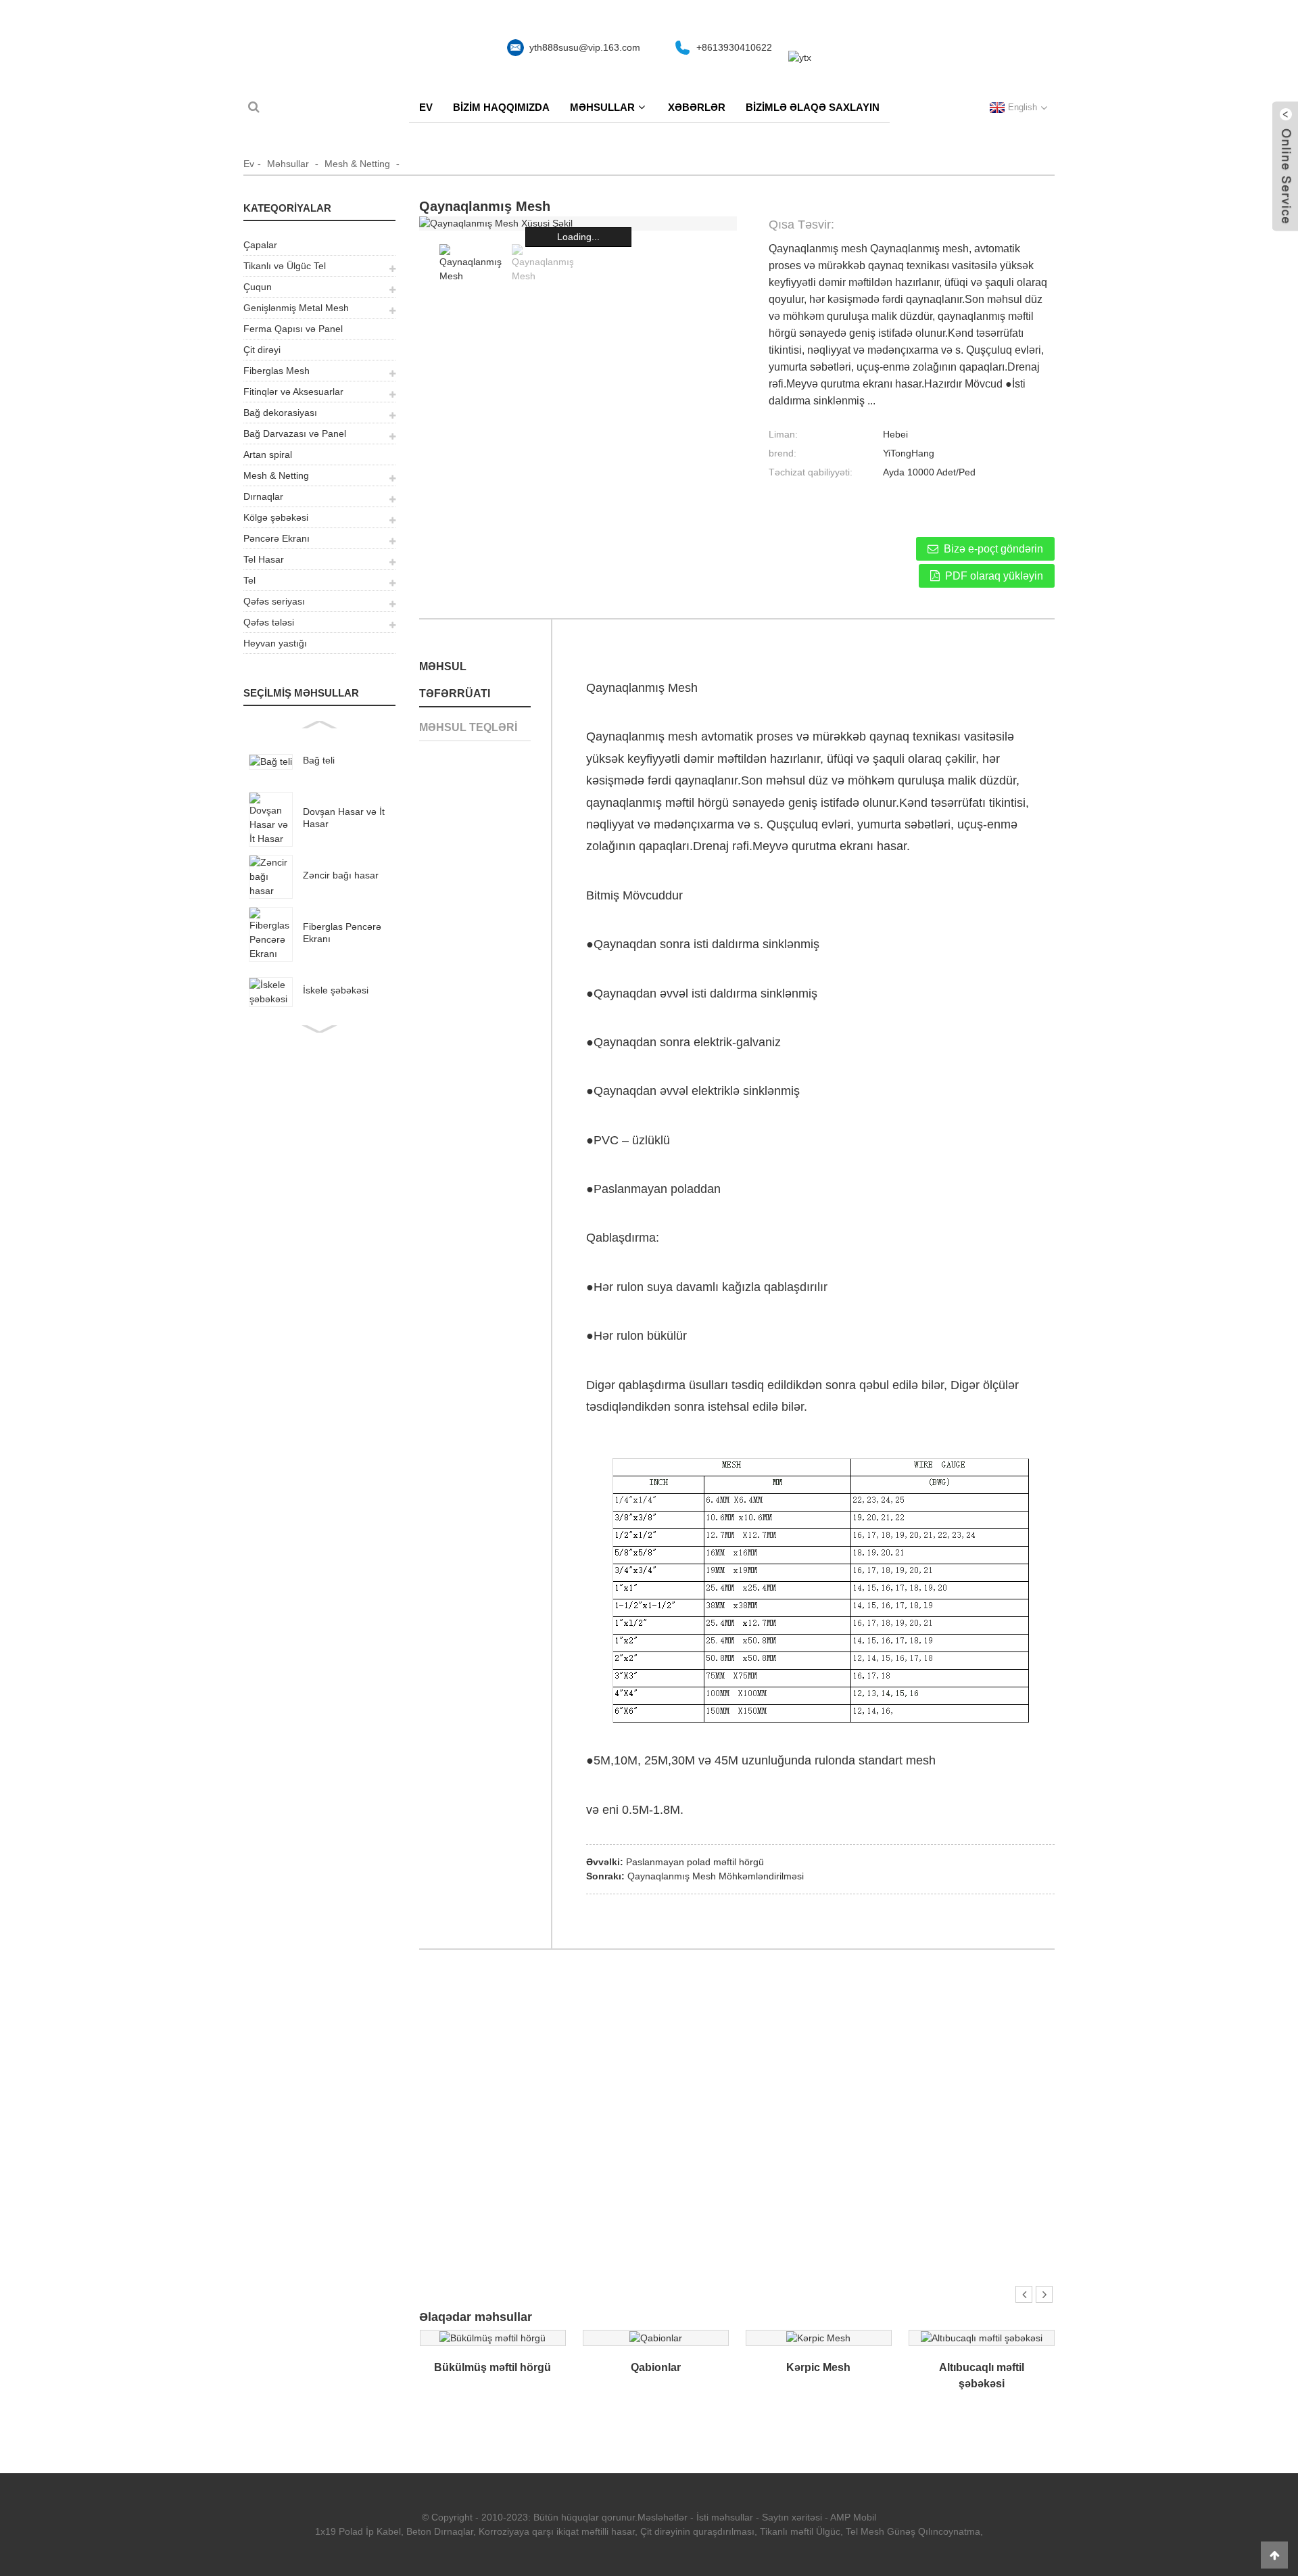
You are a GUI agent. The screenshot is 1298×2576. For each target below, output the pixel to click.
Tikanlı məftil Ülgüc (800, 2531)
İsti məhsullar (725, 2517)
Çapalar (260, 245)
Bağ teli (319, 760)
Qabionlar (656, 2367)
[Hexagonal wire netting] (982, 2337)
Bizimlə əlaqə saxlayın (813, 107)
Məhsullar (602, 107)
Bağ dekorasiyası (280, 413)
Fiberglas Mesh (277, 371)
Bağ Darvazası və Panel (295, 434)
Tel (249, 580)
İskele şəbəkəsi (336, 990)
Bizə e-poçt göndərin (993, 549)
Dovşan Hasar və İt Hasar (344, 818)
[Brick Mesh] (818, 2337)
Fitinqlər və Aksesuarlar (293, 392)
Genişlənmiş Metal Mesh (296, 308)
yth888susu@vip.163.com (585, 47)
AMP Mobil (853, 2517)
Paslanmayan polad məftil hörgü (695, 1862)
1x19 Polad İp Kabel (358, 2531)
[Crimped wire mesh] (492, 2337)
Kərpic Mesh (818, 2367)
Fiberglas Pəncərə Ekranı (342, 933)
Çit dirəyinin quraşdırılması (697, 2531)
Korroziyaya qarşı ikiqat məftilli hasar (557, 2531)
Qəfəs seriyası (274, 601)
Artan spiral (268, 454)
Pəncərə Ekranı (277, 538)
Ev (426, 107)
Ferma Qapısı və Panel (293, 329)
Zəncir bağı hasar (341, 875)
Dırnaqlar (263, 496)
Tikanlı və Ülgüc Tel (285, 266)
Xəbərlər (697, 107)
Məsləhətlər (663, 2517)
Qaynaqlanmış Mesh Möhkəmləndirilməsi (716, 1876)
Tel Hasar (264, 559)
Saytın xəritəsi (792, 2517)
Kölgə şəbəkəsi (276, 517)
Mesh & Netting (357, 164)
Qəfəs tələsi (269, 622)
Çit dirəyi (262, 350)
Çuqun (258, 287)
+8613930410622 (734, 47)
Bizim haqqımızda (501, 107)
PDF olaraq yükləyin (994, 576)
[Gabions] (656, 2337)
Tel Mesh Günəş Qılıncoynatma (913, 2531)
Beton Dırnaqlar (440, 2531)
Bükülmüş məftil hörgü (492, 2367)
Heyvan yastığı (275, 643)
